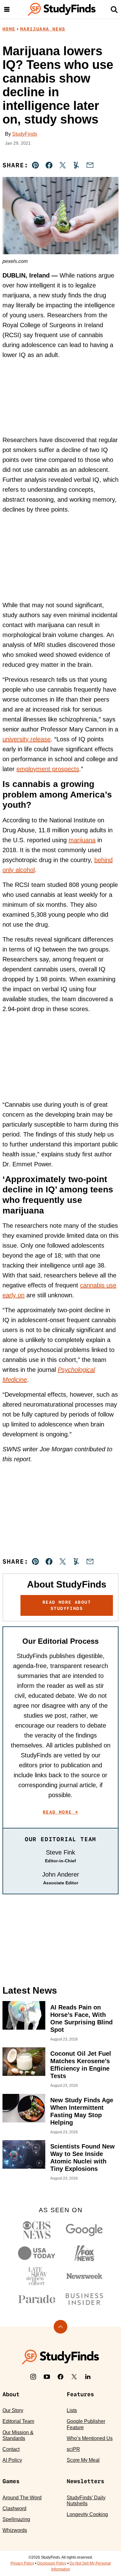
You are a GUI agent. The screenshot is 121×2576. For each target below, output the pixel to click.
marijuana (82, 840)
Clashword (14, 2508)
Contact (11, 2449)
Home (9, 29)
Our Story (13, 2410)
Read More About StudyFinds (67, 1605)
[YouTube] (47, 2377)
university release (27, 739)
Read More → (60, 1812)
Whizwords (15, 2530)
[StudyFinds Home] (62, 9)
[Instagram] (33, 2377)
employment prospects (48, 769)
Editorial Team (18, 2421)
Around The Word (22, 2498)
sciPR (73, 2449)
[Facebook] (60, 2377)
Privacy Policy (22, 2563)
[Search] (114, 9)
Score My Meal (83, 2460)
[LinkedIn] (88, 2377)
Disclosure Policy (52, 2563)
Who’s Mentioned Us (90, 2438)
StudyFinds (25, 134)
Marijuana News (43, 29)
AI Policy (12, 2460)
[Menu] (7, 9)
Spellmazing (16, 2519)
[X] (74, 2377)
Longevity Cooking (87, 2514)
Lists (72, 2410)
